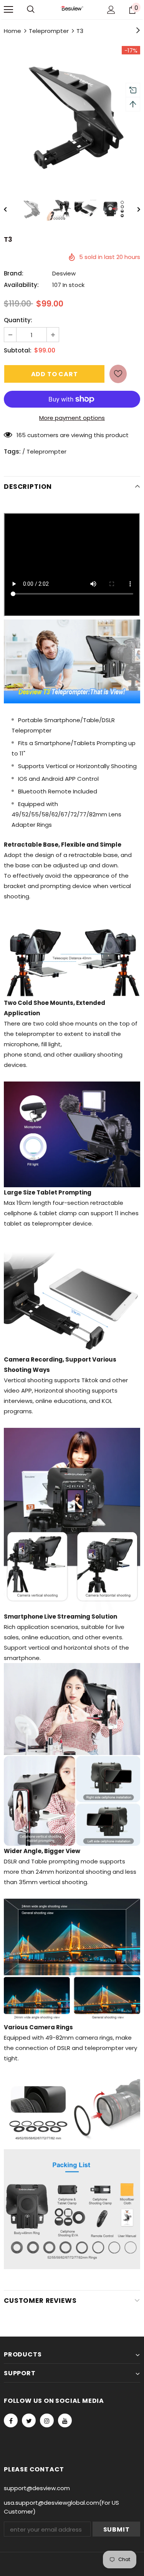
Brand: (14, 273)
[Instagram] (47, 2420)
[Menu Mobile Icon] (8, 10)
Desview (64, 273)
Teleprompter (49, 31)
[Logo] (72, 9)
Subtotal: (18, 350)
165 (21, 435)
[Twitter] (29, 2420)
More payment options (72, 418)
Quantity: (18, 320)
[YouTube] (65, 2420)
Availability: (21, 285)
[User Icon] (111, 10)
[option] (72, 114)
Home (12, 31)
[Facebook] (11, 2420)
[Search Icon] (31, 10)
